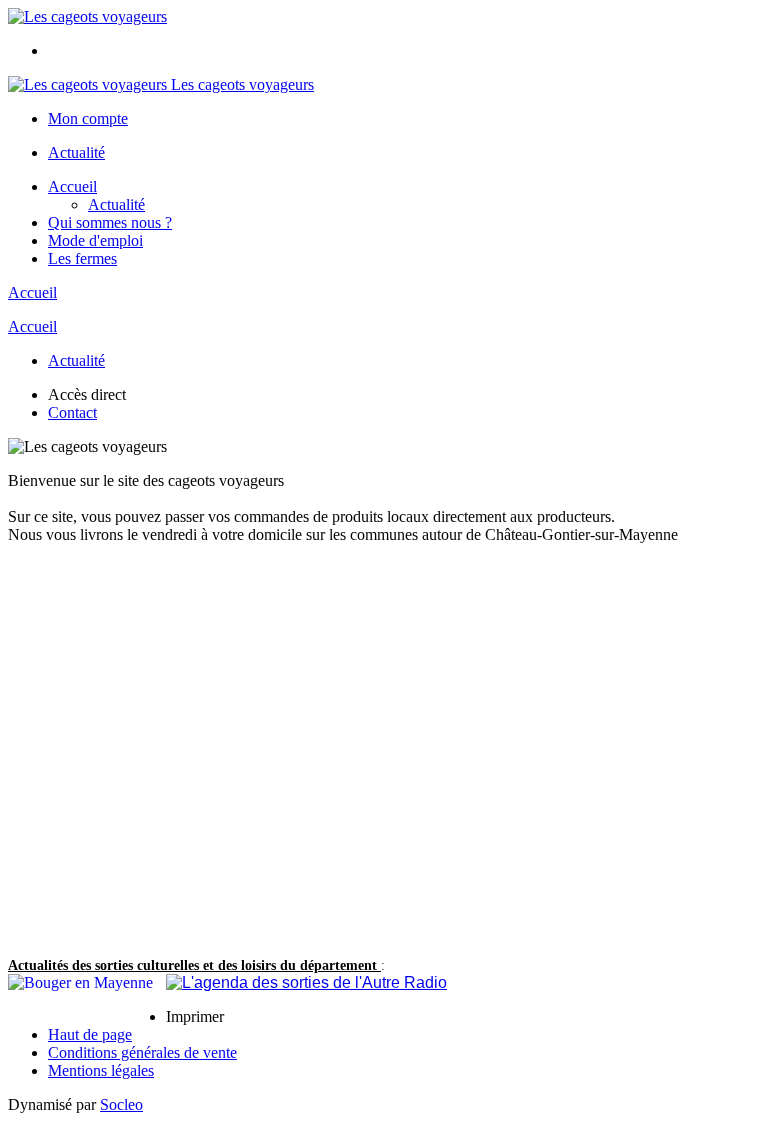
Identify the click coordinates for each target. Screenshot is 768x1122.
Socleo (121, 1104)
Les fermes (82, 258)
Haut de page (90, 1034)
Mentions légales (101, 1070)
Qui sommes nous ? (110, 222)
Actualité (76, 152)
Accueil (72, 186)
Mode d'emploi (95, 240)
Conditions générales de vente (142, 1052)
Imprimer (195, 1016)
